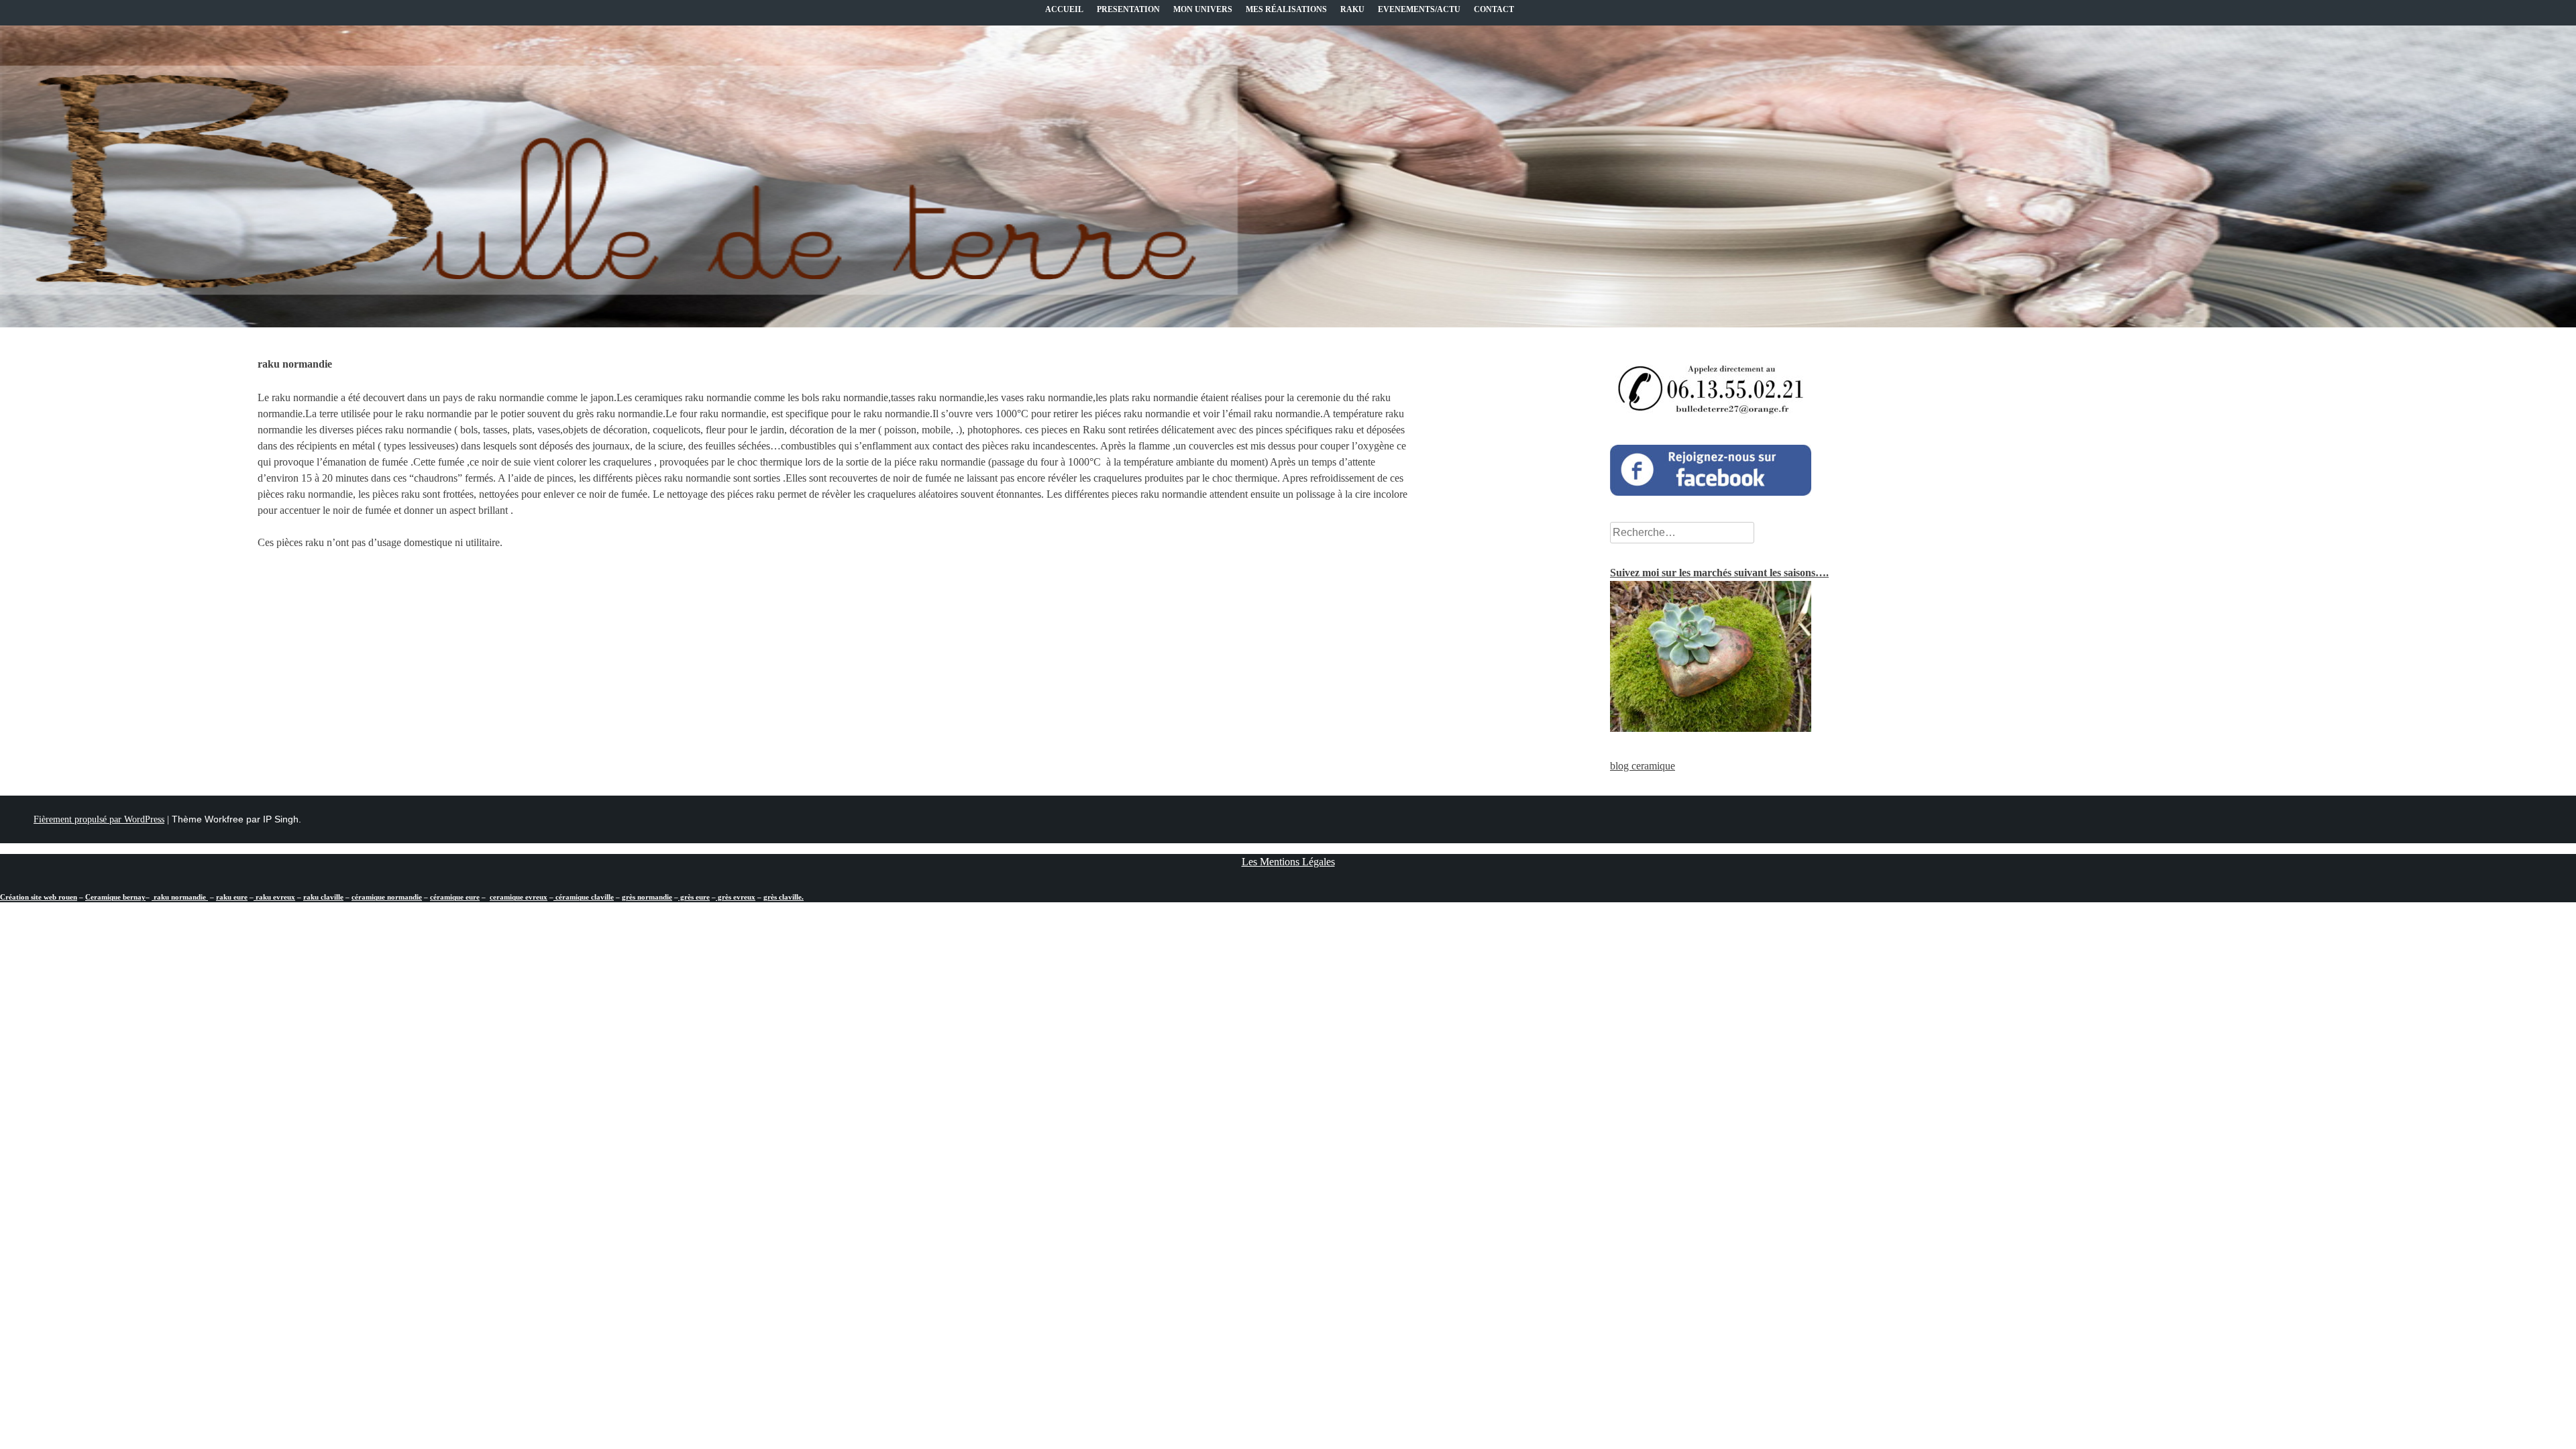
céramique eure (455, 897)
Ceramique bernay (115, 897)
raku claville (323, 897)
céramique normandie (387, 897)
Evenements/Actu (1419, 9)
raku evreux (274, 897)
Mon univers (1203, 9)
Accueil (1064, 9)
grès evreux (736, 897)
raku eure (232, 897)
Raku (1352, 9)
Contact (1494, 9)
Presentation (1128, 9)
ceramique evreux (519, 897)
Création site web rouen (39, 897)
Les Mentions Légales (1288, 862)
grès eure (694, 897)
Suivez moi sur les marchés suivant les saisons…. (1719, 573)
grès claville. (784, 897)
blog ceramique (1643, 766)
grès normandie (647, 897)
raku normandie (180, 897)
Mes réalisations (1286, 9)
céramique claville (584, 897)
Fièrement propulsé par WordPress (99, 819)
